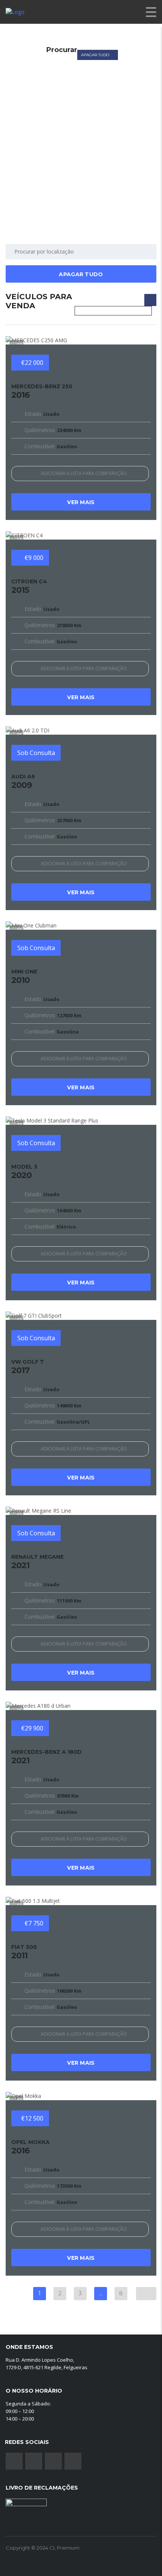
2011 (24, 1952)
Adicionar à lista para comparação (84, 473)
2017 (28, 1367)
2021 (37, 1562)
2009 (23, 781)
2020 (24, 1172)
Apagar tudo (96, 55)
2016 (42, 391)
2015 (29, 586)
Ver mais (81, 502)
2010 (24, 977)
